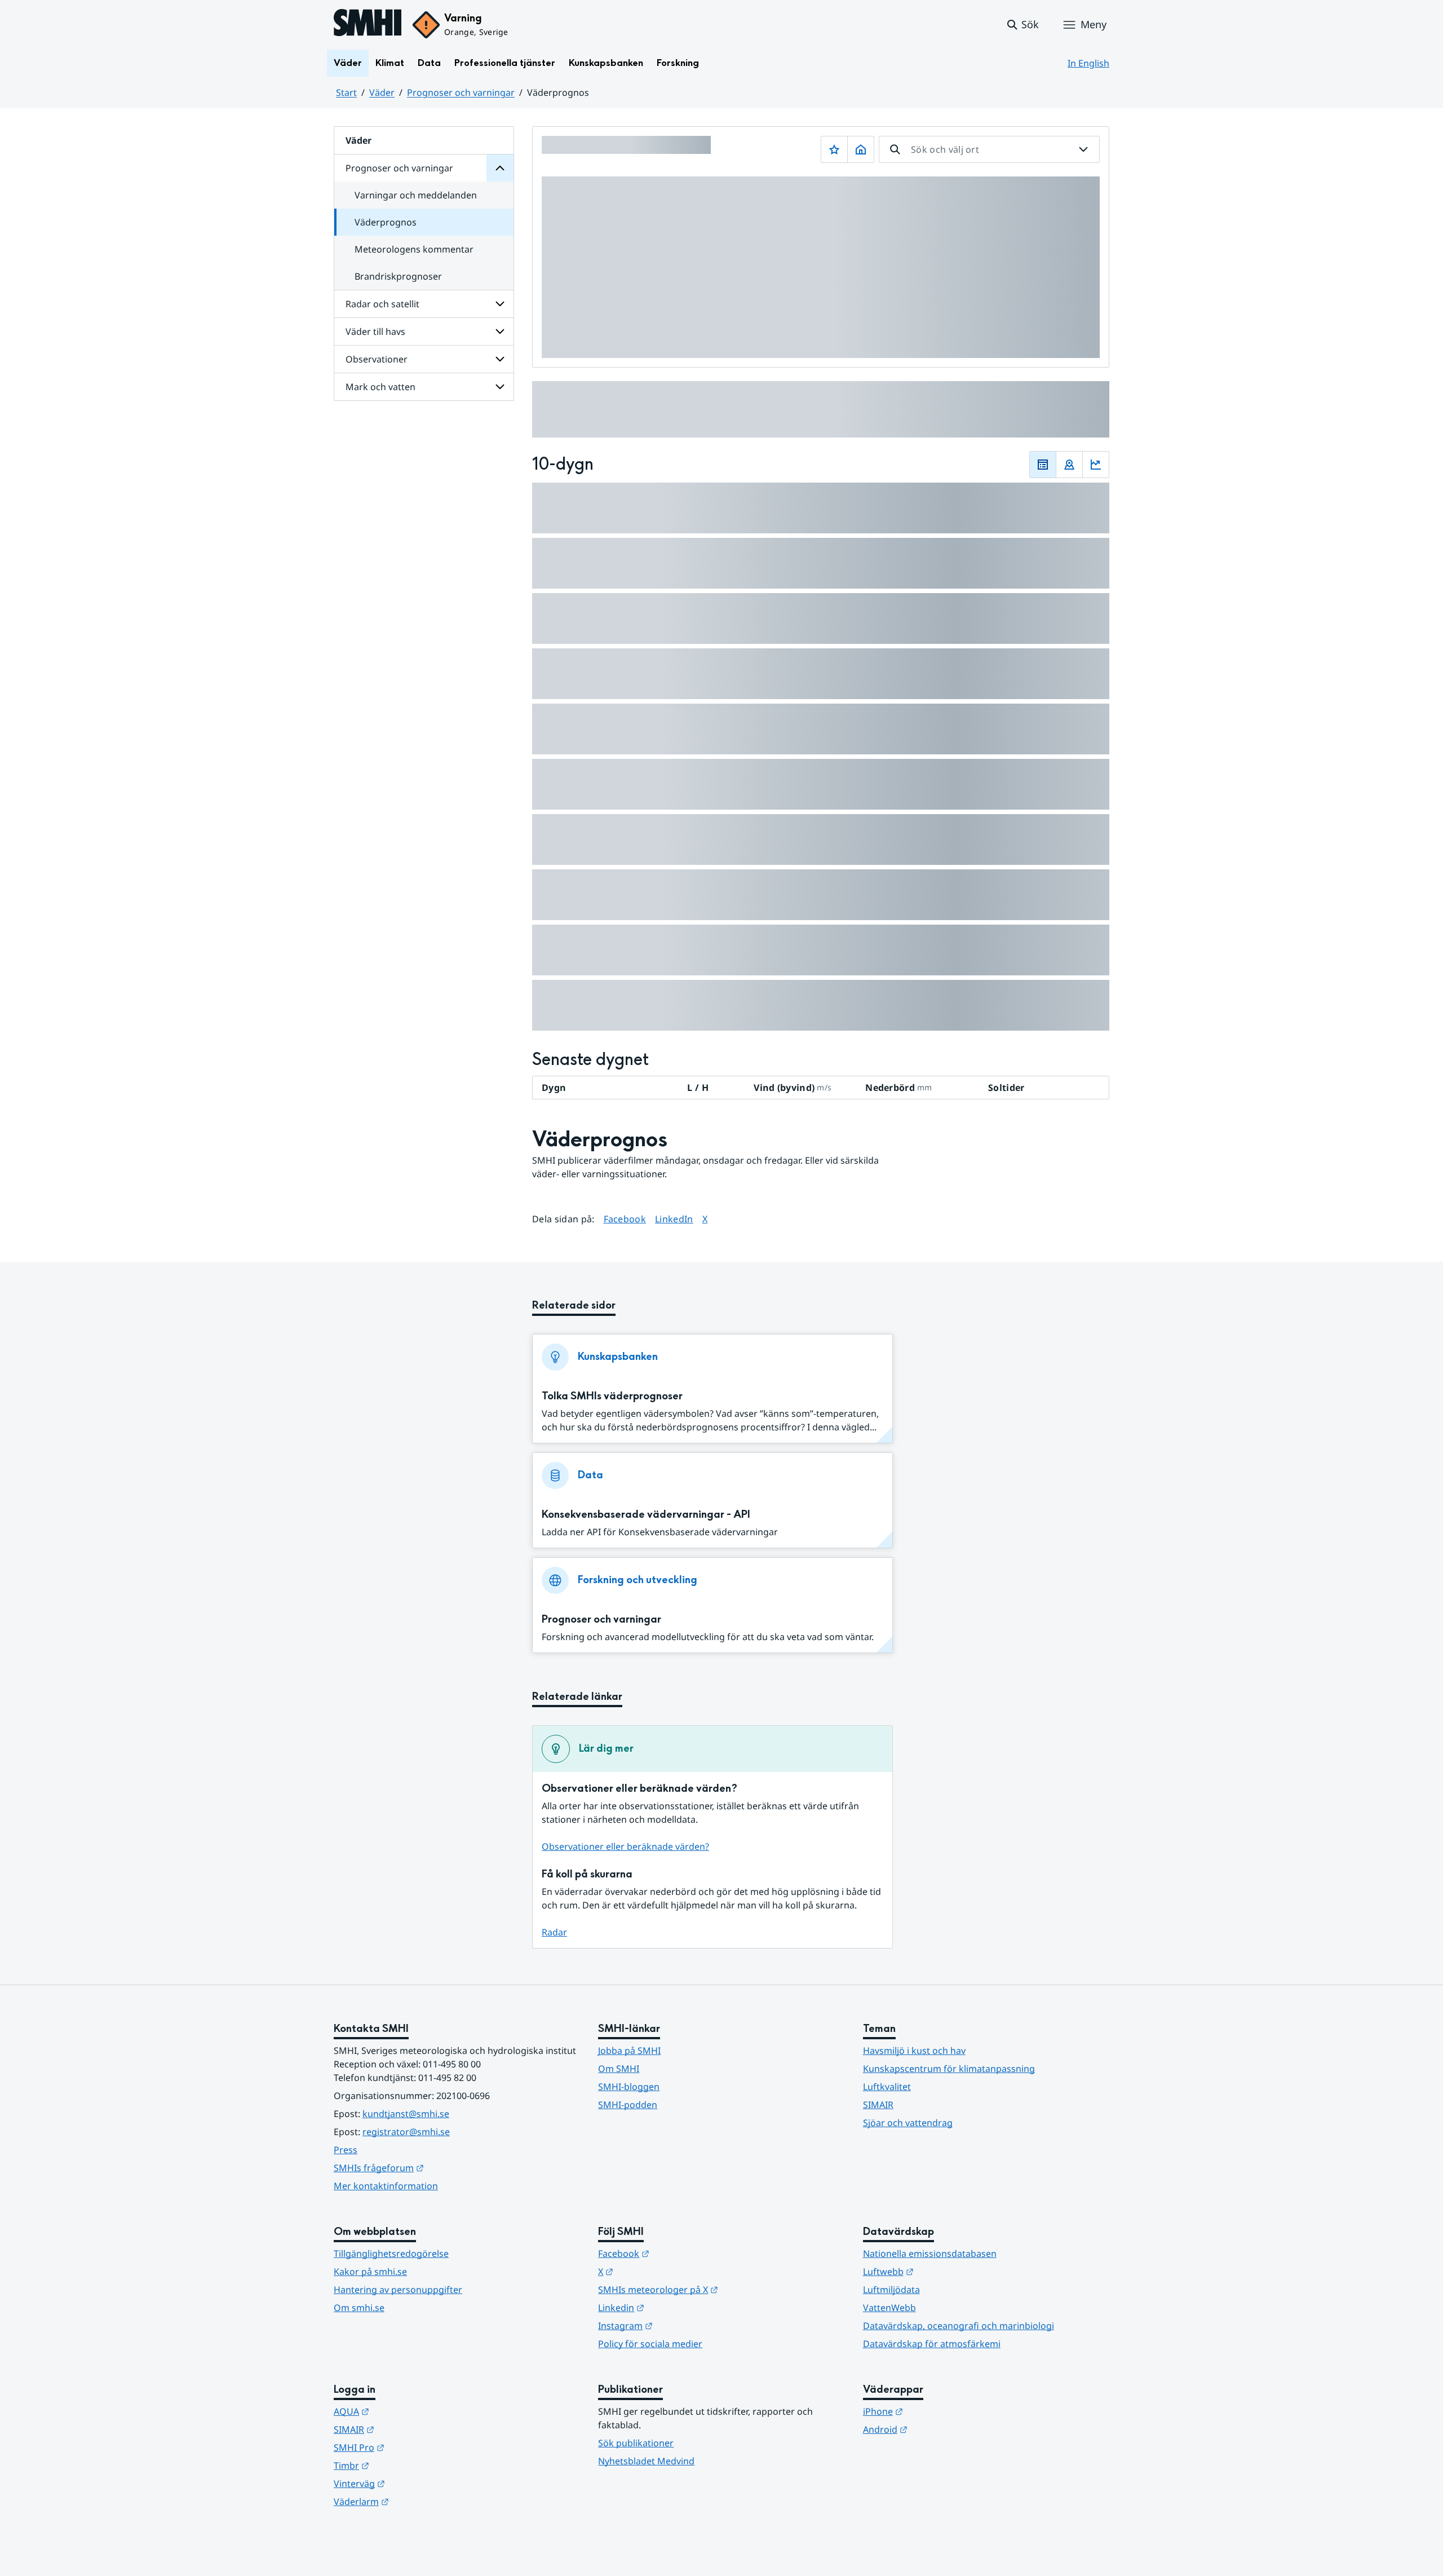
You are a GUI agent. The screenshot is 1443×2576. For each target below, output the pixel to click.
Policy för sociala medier (650, 2344)
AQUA (407, 2411)
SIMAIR (878, 2105)
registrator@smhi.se (406, 2132)
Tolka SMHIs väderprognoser (612, 1396)
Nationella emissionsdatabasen (930, 2254)
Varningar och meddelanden (416, 195)
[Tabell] (1043, 465)
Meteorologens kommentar (414, 249)
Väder (348, 63)
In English (1088, 63)
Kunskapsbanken (606, 63)
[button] (1022, 25)
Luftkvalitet (887, 2087)
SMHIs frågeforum (434, 2168)
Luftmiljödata (891, 2290)
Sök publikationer (636, 2443)
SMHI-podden (628, 2105)
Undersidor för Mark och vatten (500, 387)
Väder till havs (375, 332)
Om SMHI (619, 2069)
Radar (554, 1932)
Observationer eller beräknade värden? (625, 1846)
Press (346, 2150)
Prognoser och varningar (461, 92)
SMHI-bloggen (629, 2087)
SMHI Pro (414, 2447)
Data (429, 63)
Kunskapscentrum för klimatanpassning (949, 2069)
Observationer (377, 359)
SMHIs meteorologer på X (713, 2289)
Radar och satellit (382, 304)
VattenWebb (889, 2308)
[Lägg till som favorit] (834, 149)
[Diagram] (1096, 465)
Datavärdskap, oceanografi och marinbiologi (959, 2326)
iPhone (938, 2411)
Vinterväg (415, 2483)
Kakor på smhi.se (370, 2272)
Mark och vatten (380, 387)
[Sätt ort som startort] (861, 149)
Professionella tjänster (505, 63)
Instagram (681, 2325)
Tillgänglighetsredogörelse (391, 2254)
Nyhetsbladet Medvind (646, 2461)
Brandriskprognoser (398, 276)
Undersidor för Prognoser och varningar (500, 168)
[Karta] (1069, 465)
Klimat (390, 63)
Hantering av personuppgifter (398, 2290)
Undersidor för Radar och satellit (500, 304)
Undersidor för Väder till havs (500, 332)
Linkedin (676, 2307)
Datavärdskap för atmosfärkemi (932, 2344)
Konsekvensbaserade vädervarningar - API (646, 1515)
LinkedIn (674, 1219)
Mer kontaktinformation (386, 2186)
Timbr (407, 2465)
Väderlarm (417, 2501)
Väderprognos (386, 222)
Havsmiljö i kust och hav (914, 2051)
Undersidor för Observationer (500, 359)
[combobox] (989, 149)
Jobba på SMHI (629, 2051)
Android (940, 2429)
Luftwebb (944, 2271)
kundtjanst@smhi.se (406, 2114)
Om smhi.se (359, 2308)
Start (346, 92)
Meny (1094, 24)
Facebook (625, 1219)
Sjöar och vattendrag (908, 2123)
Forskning (678, 63)
